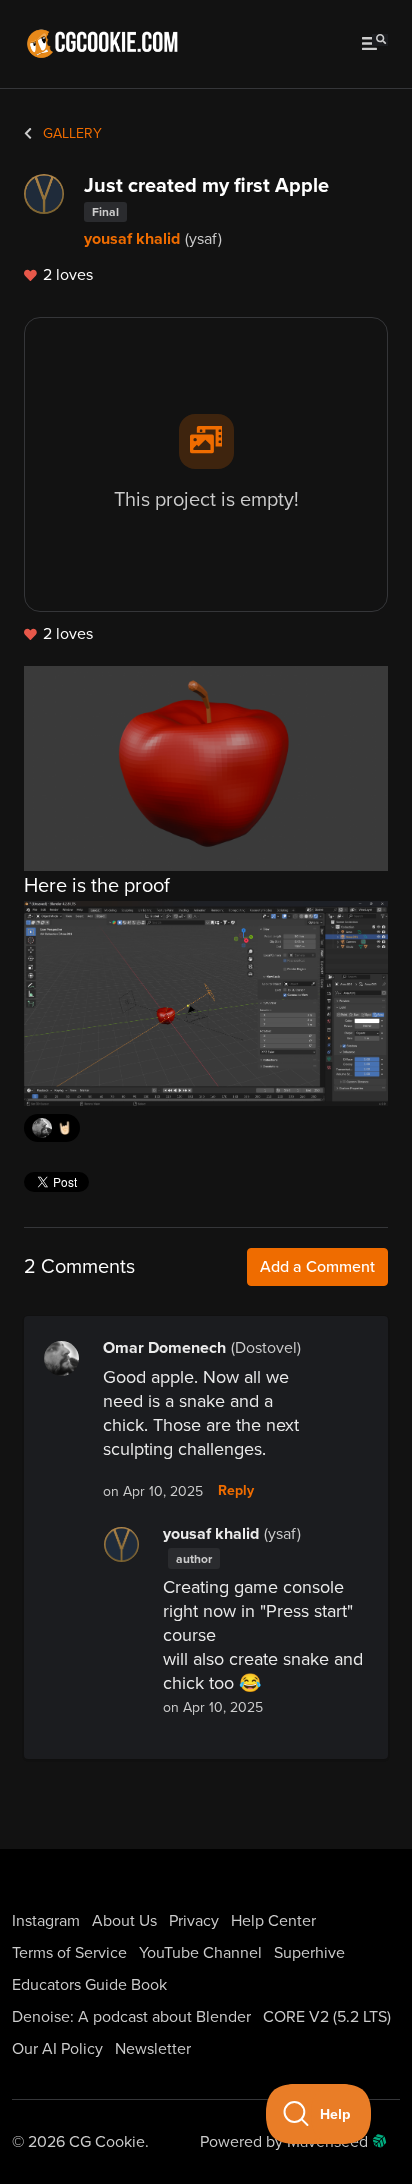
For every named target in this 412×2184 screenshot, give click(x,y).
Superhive (309, 1953)
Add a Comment (317, 1267)
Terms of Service (69, 1953)
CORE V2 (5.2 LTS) (327, 2017)
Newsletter (153, 2049)
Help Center (273, 1921)
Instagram (46, 1921)
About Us (124, 1921)
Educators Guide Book (89, 1985)
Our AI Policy (57, 2049)
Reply (236, 1491)
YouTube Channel (200, 1953)
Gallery (70, 133)
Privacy (194, 1921)
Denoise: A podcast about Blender (131, 2017)
